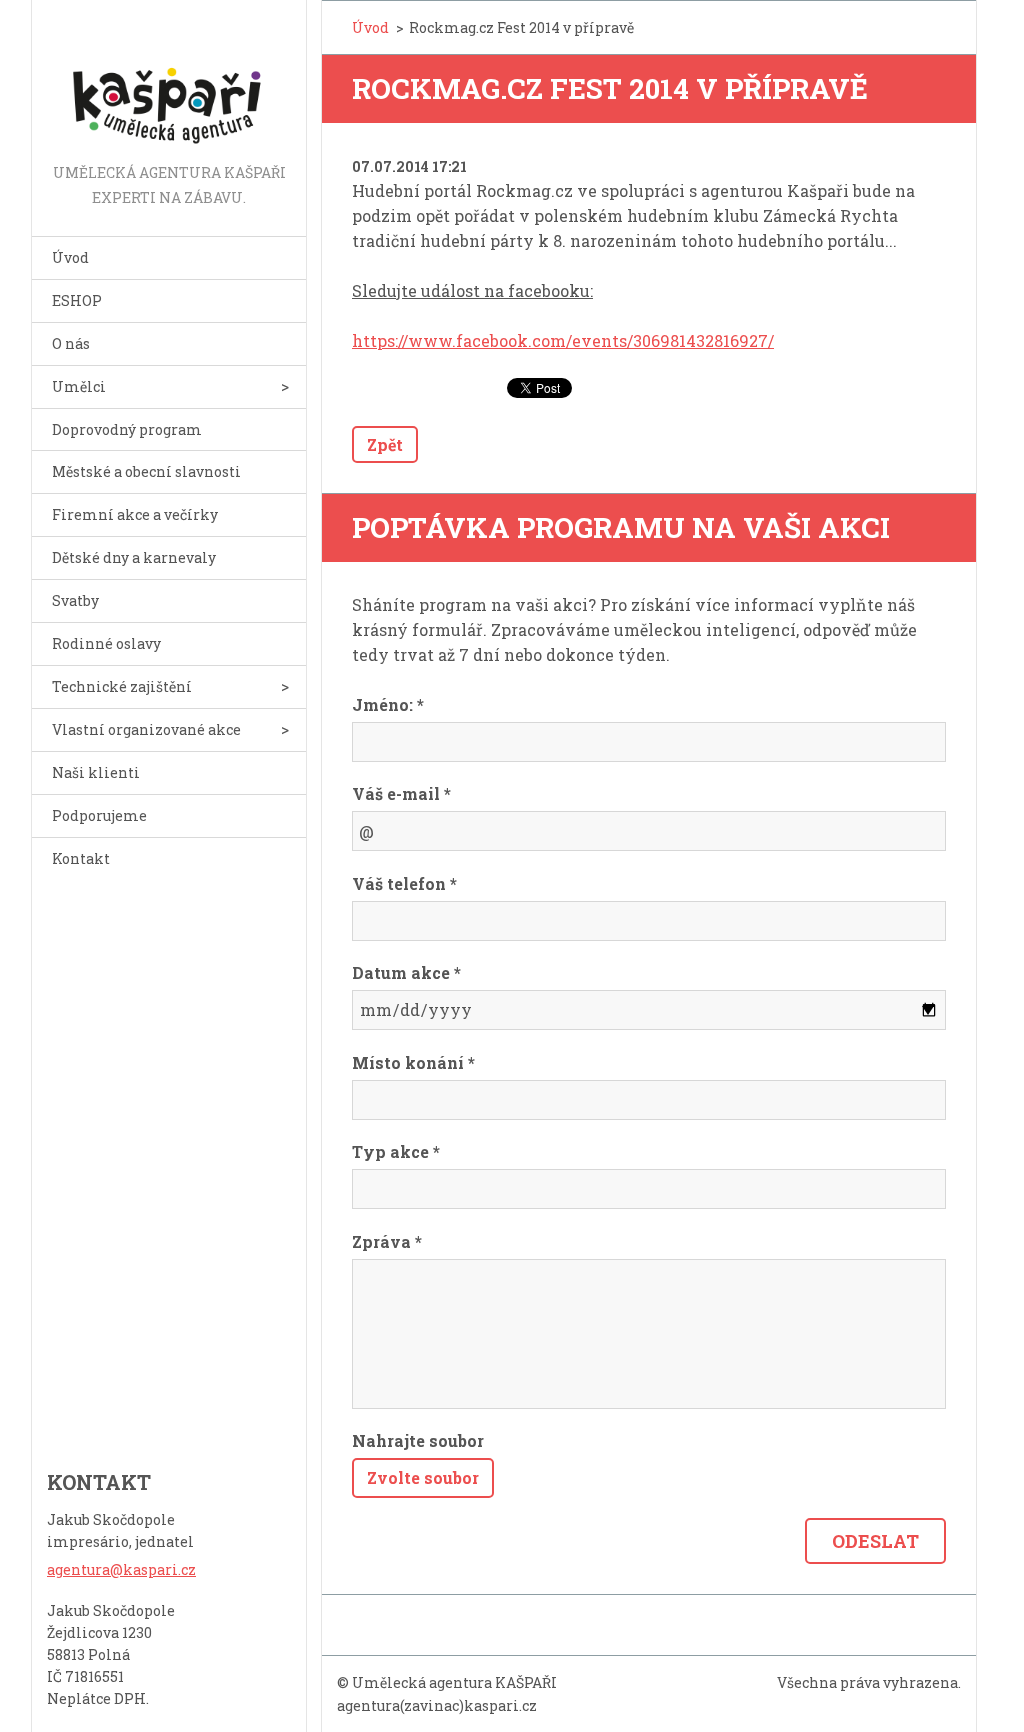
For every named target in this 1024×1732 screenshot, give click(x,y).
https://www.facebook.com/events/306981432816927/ (563, 340)
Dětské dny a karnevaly (134, 557)
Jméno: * (388, 704)
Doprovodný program (127, 429)
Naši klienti (96, 772)
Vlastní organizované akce (146, 729)
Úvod (70, 257)
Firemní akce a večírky (135, 514)
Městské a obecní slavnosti (146, 471)
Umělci (79, 386)
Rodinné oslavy (106, 643)
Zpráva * (387, 1241)
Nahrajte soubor (418, 1440)
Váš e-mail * (401, 793)
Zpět (385, 444)
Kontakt (81, 858)
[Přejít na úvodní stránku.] (169, 80)
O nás (71, 343)
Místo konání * (413, 1062)
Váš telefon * (404, 883)
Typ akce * (396, 1151)
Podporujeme (99, 815)
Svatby (75, 600)
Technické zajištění (122, 686)
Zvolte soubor (423, 1477)
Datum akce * (406, 972)
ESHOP (77, 300)
